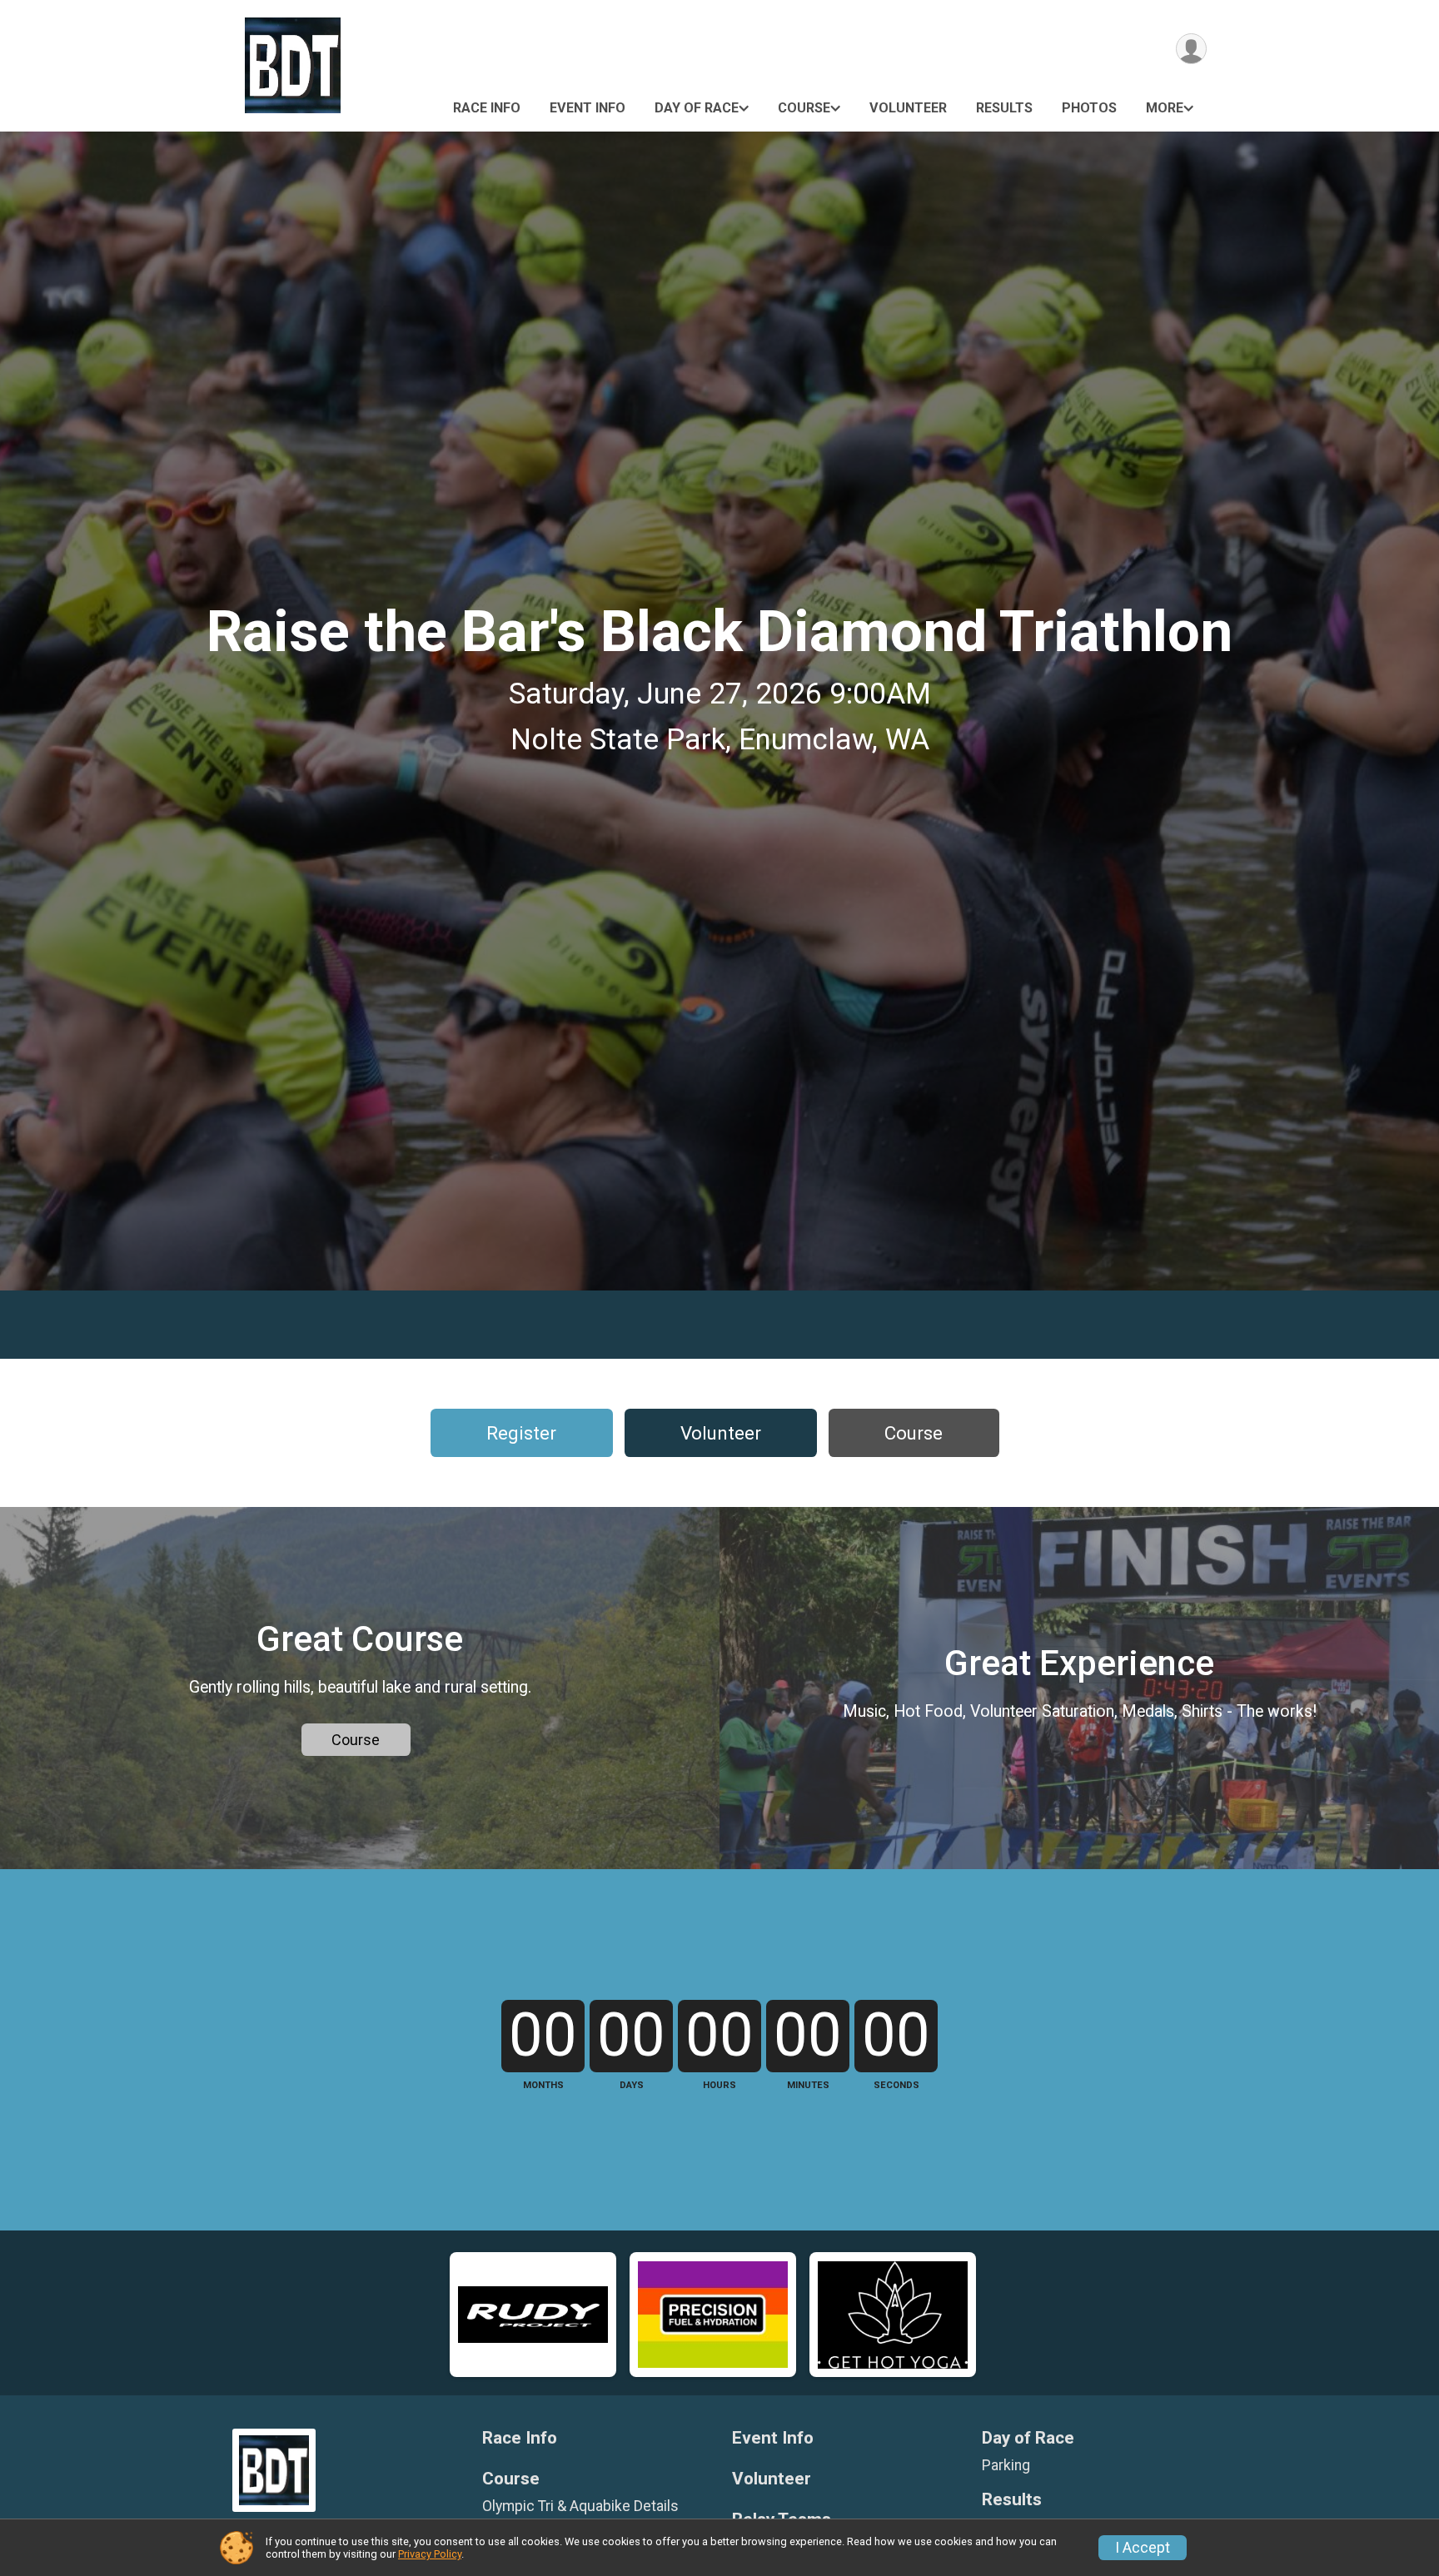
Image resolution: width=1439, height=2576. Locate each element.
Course (804, 108)
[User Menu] (1191, 49)
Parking (1006, 2465)
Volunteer (908, 108)
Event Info (588, 108)
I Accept (1143, 2548)
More (1165, 108)
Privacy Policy (430, 2554)
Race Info (487, 108)
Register (521, 1433)
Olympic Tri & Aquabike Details (580, 2506)
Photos (1089, 108)
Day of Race (697, 108)
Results (1004, 108)
